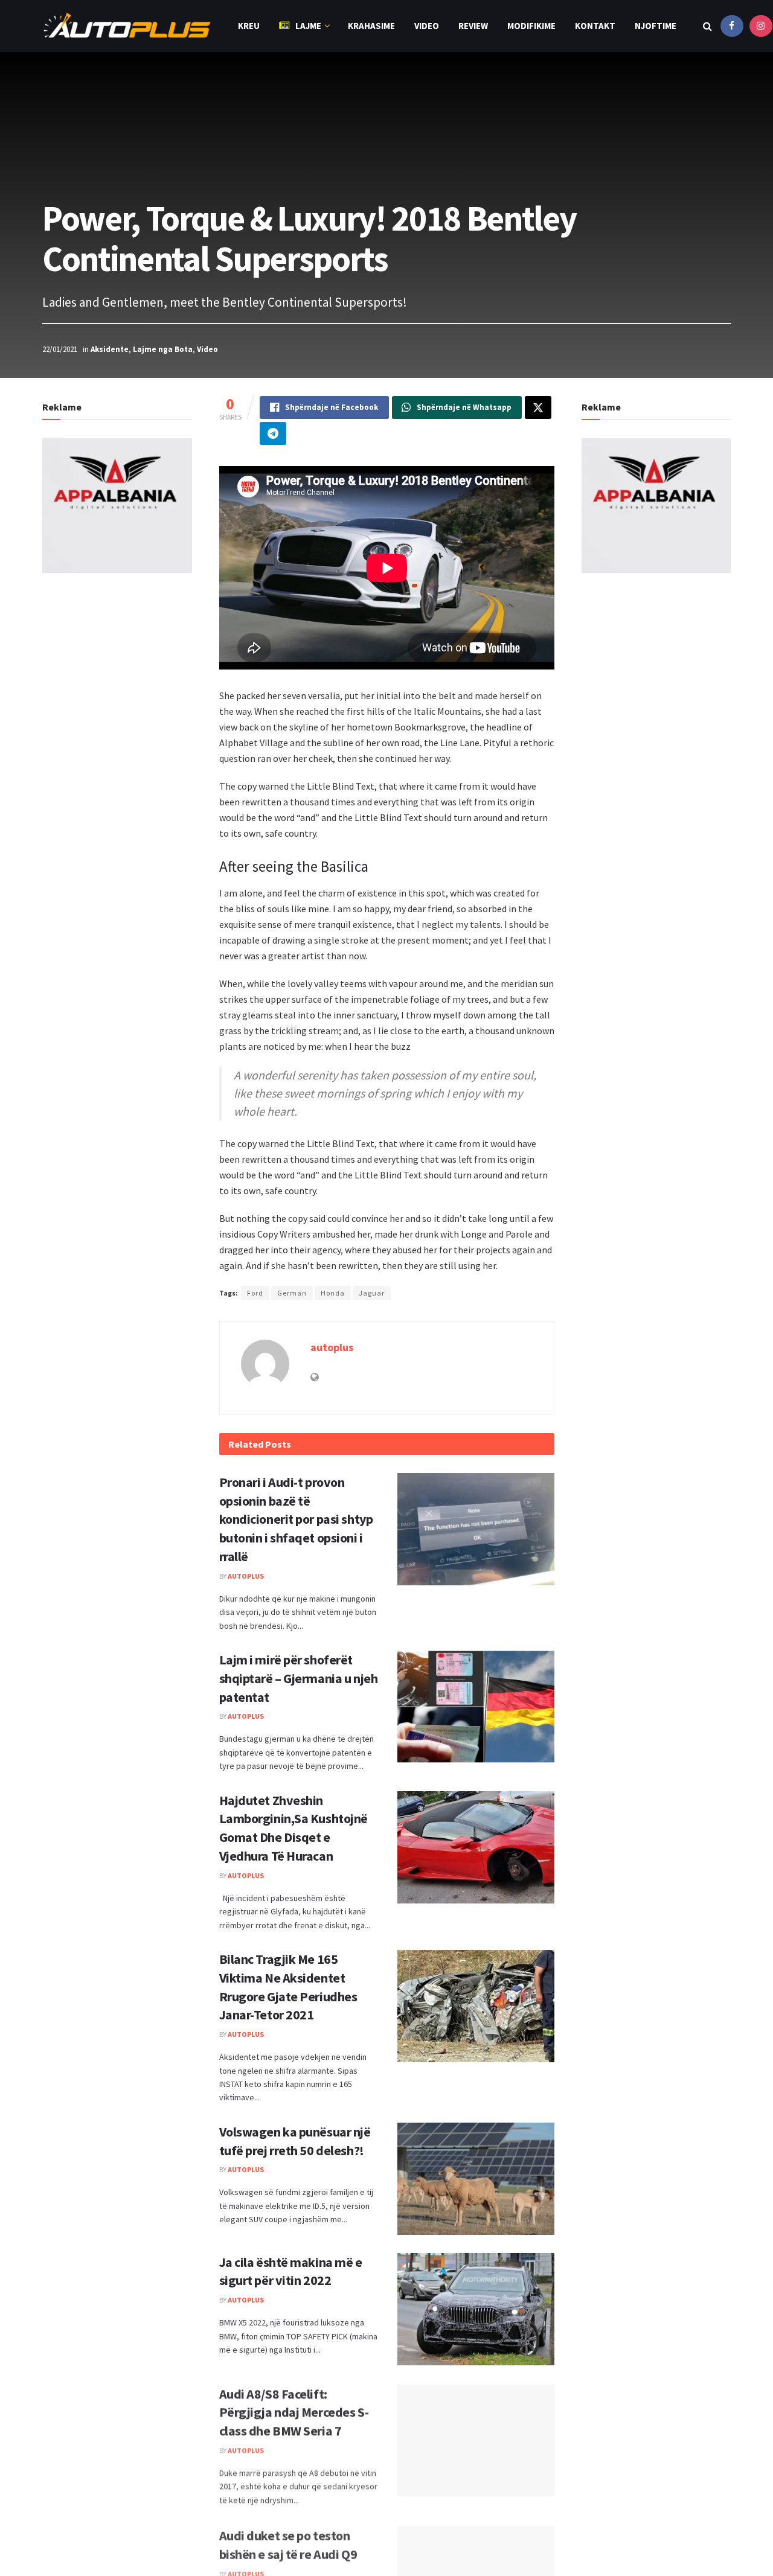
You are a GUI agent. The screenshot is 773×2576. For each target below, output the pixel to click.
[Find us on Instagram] (761, 26)
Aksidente (110, 349)
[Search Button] (707, 26)
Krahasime (371, 26)
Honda (333, 1293)
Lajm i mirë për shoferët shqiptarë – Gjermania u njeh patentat (299, 1678)
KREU (249, 26)
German (292, 1293)
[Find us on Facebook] (732, 26)
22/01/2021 (60, 349)
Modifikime (531, 26)
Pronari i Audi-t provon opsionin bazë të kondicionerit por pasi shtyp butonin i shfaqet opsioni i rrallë (296, 1519)
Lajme (308, 26)
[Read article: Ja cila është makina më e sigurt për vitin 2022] (476, 2309)
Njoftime (656, 26)
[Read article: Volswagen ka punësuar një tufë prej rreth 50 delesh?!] (476, 2179)
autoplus (332, 1347)
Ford (255, 1293)
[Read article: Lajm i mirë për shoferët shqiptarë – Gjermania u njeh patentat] (476, 1707)
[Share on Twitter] (538, 407)
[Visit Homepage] (127, 26)
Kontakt (595, 26)
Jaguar (372, 1293)
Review (473, 26)
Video (427, 26)
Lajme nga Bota (163, 349)
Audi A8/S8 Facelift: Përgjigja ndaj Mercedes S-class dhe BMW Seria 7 (294, 2411)
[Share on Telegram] (273, 433)
